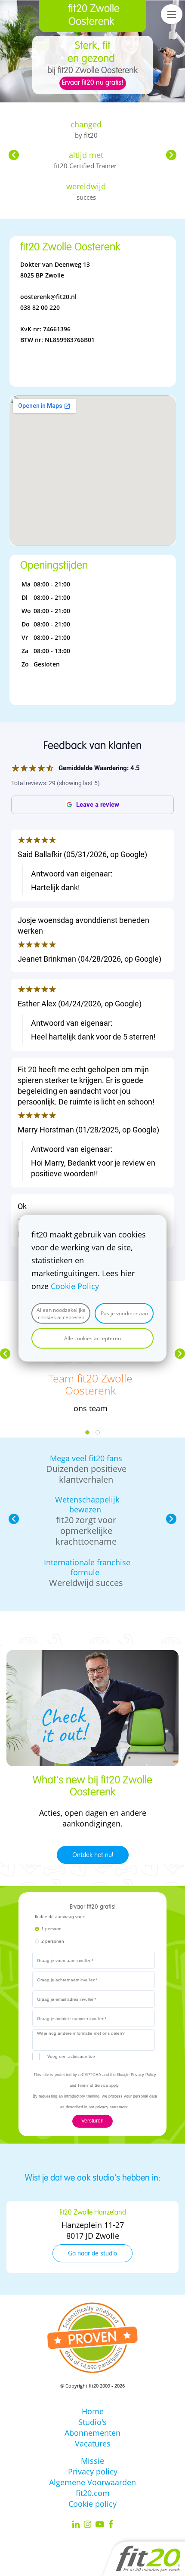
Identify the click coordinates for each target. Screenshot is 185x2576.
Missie (92, 2461)
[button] (14, 155)
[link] (92, 1655)
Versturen (92, 2121)
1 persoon (51, 1929)
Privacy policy (93, 2471)
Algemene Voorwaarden (92, 2482)
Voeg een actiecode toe (71, 2056)
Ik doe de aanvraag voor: (60, 1917)
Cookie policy (92, 2504)
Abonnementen (92, 2433)
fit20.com (93, 2493)
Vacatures (93, 2443)
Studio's (92, 2422)
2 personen (53, 1941)
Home (93, 2411)
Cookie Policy (75, 1286)
